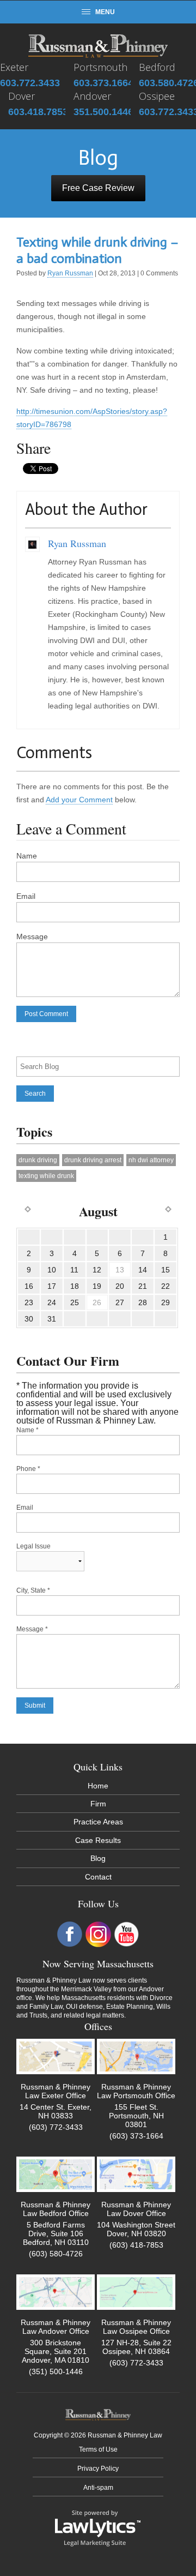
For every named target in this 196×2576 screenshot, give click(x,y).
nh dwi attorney (151, 1160)
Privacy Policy (98, 2469)
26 (97, 1302)
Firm (98, 1804)
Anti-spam (98, 2488)
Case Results (98, 1840)
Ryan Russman (70, 273)
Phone (28, 1469)
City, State (33, 1590)
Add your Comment (79, 800)
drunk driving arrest (93, 1160)
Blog (98, 1858)
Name (27, 856)
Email (26, 896)
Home (98, 1786)
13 (120, 1270)
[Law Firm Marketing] (98, 2527)
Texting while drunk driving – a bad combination (97, 250)
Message (32, 936)
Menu (105, 12)
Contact (98, 1877)
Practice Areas (98, 1822)
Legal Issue (33, 1546)
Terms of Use (98, 2449)
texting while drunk (46, 1176)
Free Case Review (98, 188)
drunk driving (38, 1160)
